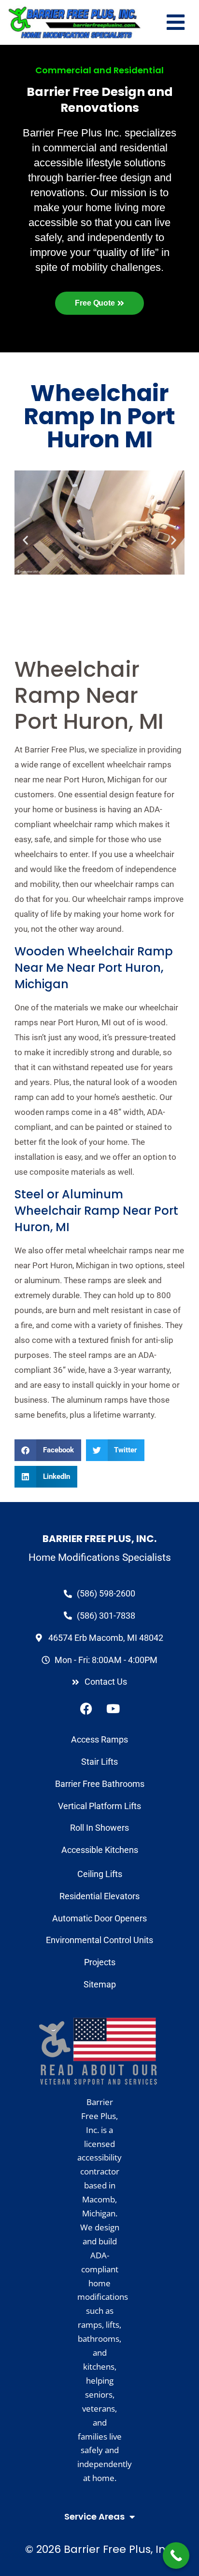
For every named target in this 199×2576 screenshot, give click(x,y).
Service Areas (94, 2516)
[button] (48, 1450)
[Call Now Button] (176, 2556)
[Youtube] (113, 1708)
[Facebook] (86, 1708)
